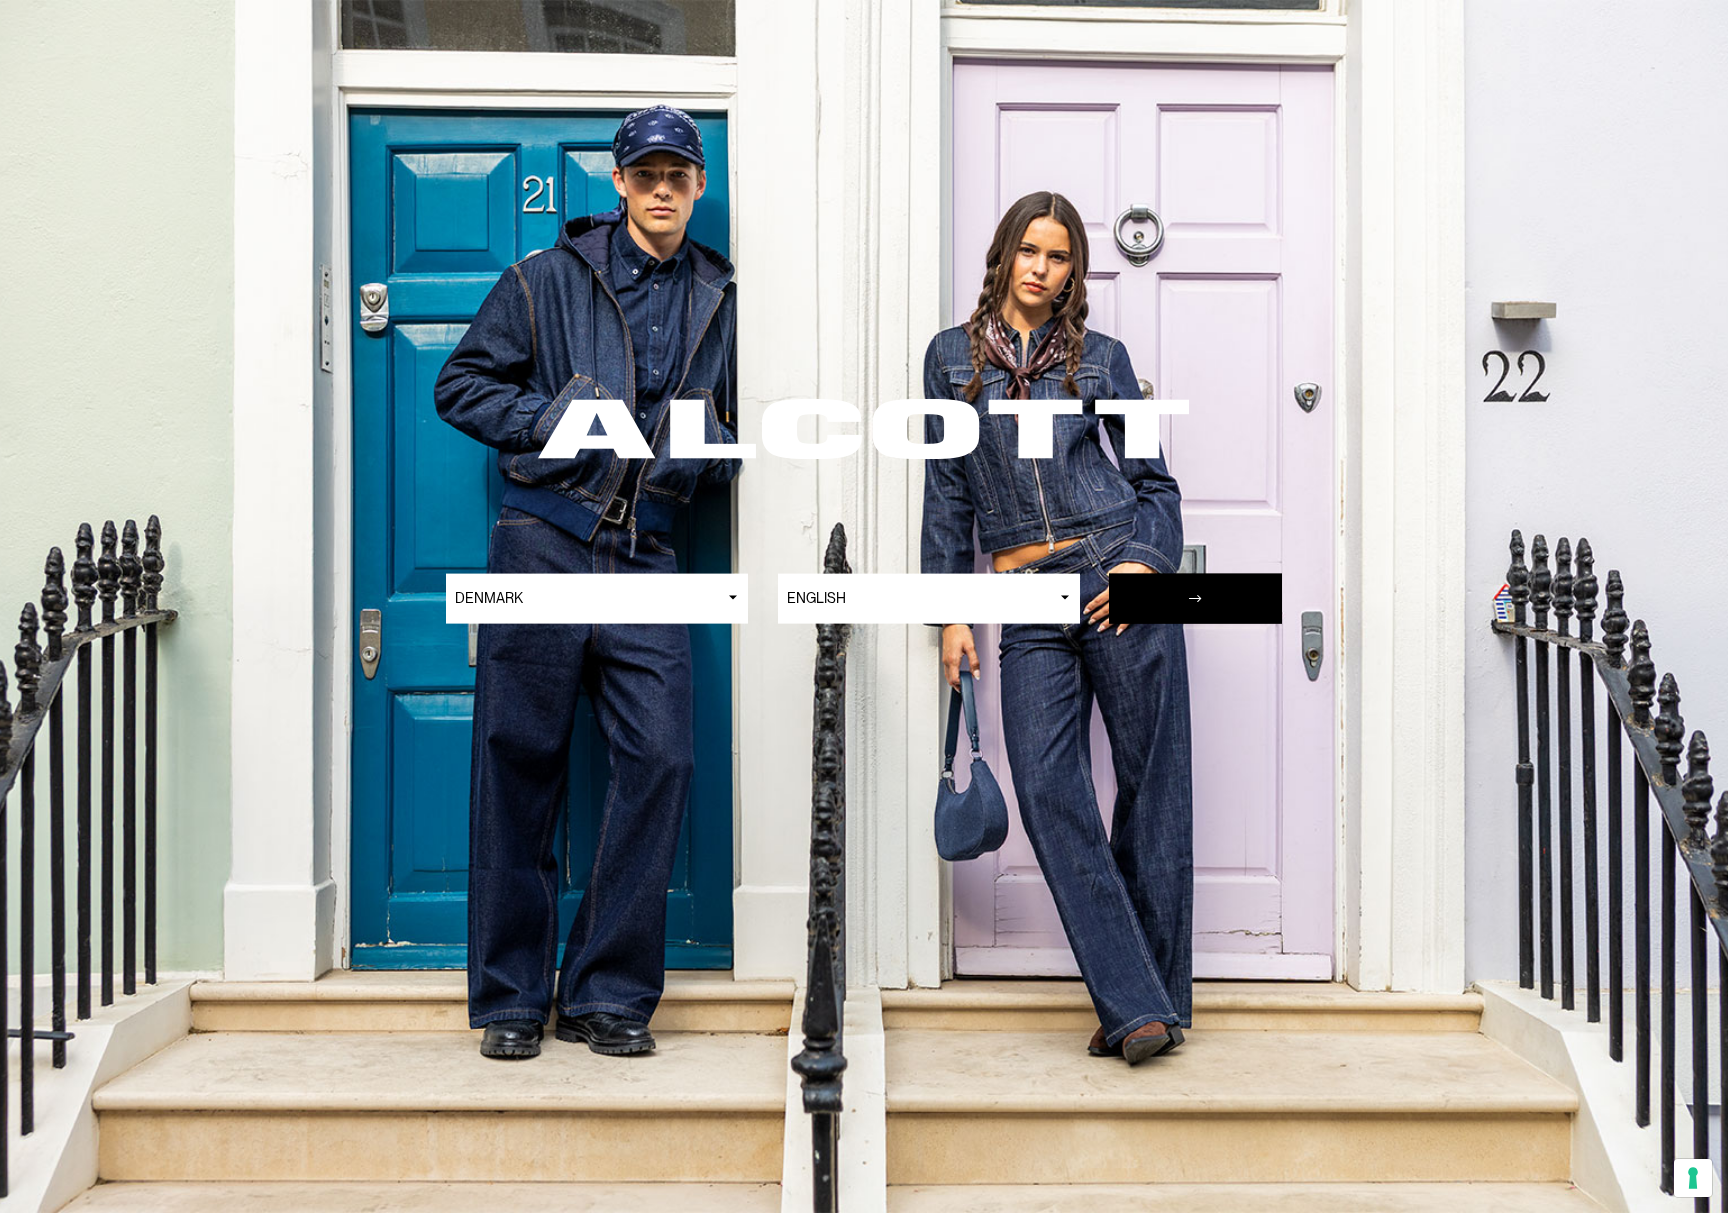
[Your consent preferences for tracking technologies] (1693, 1178)
